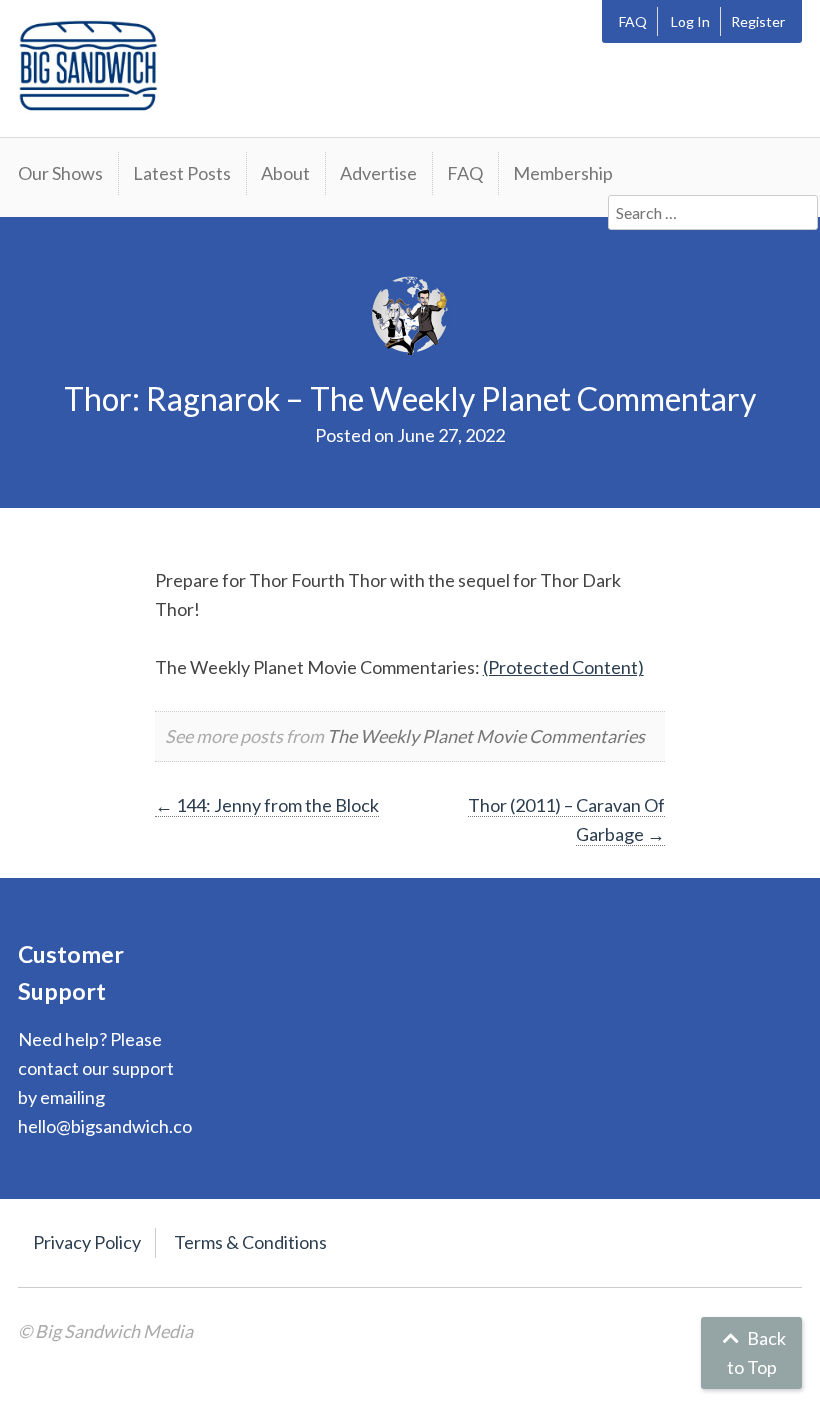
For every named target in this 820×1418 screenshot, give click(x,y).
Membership (563, 173)
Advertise (378, 173)
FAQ (633, 21)
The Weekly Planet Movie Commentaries (486, 736)
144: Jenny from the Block (267, 805)
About (285, 173)
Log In (690, 21)
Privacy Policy (87, 1242)
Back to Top (756, 1352)
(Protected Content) (563, 667)
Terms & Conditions (250, 1242)
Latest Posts (182, 173)
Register (758, 21)
